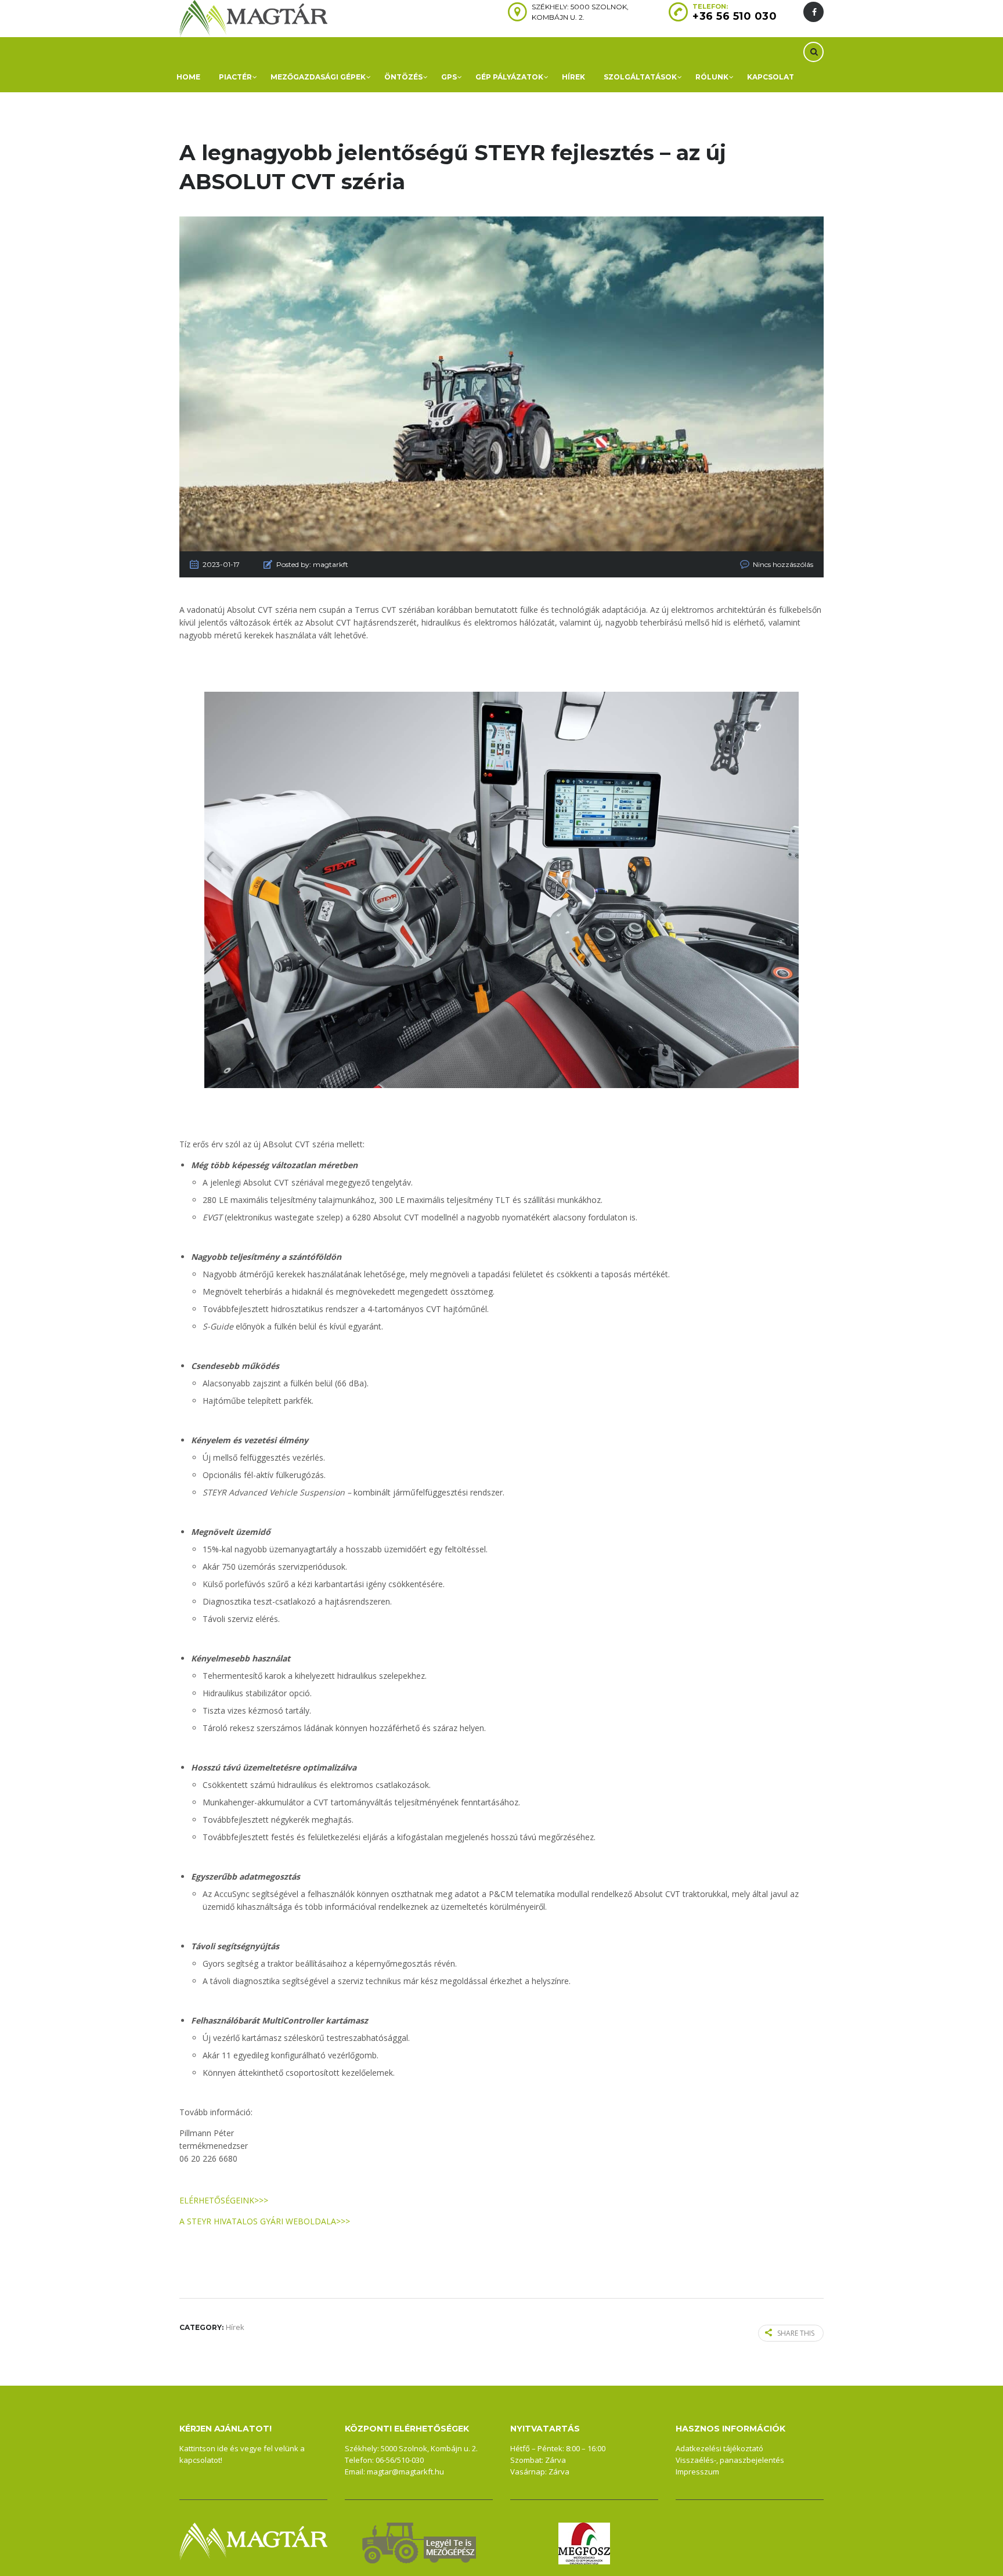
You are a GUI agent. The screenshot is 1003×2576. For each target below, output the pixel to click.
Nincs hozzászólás (783, 564)
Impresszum (697, 2472)
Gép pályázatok (509, 77)
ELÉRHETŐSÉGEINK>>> (224, 2200)
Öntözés (403, 77)
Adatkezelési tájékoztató (719, 2448)
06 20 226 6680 (208, 2158)
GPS (449, 77)
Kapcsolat (771, 77)
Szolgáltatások (640, 77)
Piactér (235, 77)
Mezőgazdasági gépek (318, 77)
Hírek (573, 77)
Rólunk (712, 77)
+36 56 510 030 (735, 16)
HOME (188, 77)
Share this (796, 2333)
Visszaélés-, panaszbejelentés (730, 2460)
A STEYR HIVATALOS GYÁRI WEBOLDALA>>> (265, 2221)
